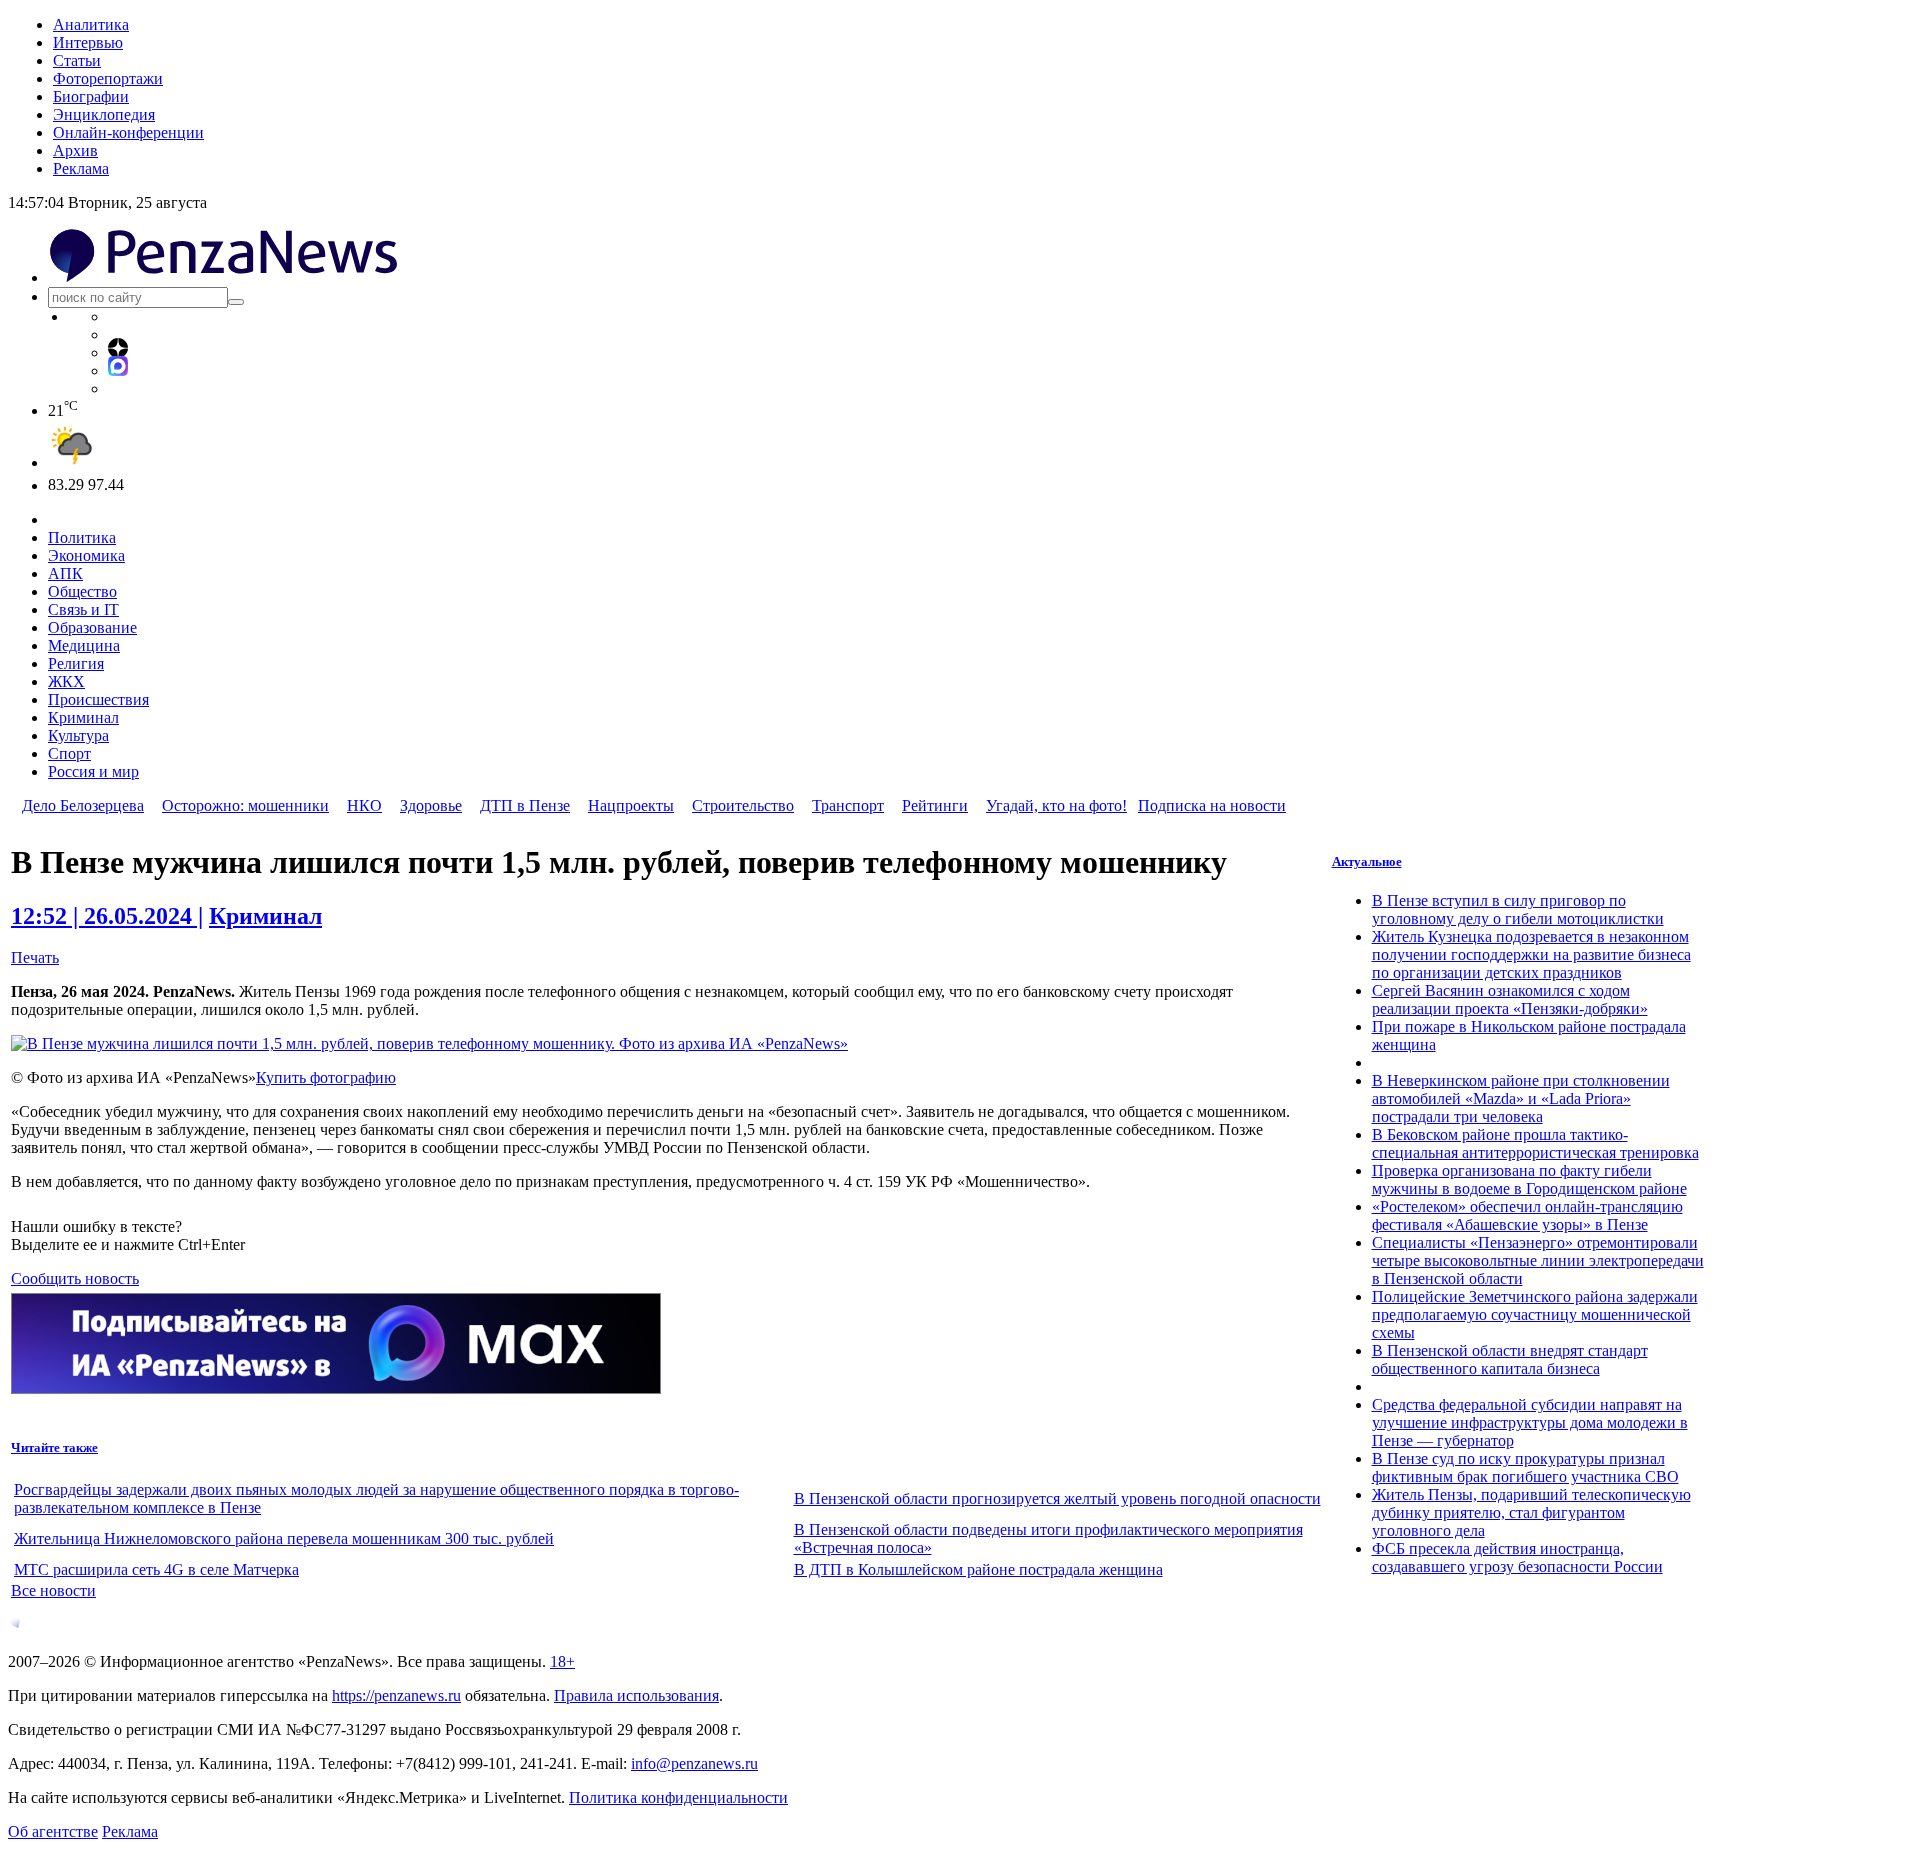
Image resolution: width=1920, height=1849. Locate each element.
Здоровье (431, 805)
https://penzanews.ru (396, 1695)
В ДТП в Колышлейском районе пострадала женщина (978, 1569)
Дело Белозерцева (83, 805)
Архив (75, 150)
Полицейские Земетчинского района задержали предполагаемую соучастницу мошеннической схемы (1535, 1314)
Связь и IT (83, 609)
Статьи (77, 60)
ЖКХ (66, 681)
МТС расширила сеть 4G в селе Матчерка (156, 1569)
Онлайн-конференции (128, 132)
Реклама (81, 168)
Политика (82, 537)
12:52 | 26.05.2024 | (107, 916)
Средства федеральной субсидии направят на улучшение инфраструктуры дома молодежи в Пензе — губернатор (1530, 1422)
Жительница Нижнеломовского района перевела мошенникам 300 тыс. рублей (284, 1538)
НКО (364, 805)
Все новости (53, 1590)
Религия (76, 663)
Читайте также (54, 1447)
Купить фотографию (326, 1077)
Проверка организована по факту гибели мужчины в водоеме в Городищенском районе (1529, 1179)
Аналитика (91, 24)
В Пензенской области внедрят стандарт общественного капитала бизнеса (1510, 1359)
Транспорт (848, 805)
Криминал (83, 717)
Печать (35, 957)
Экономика (86, 555)
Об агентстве (53, 1831)
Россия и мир (93, 771)
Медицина (84, 645)
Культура (78, 735)
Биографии (91, 96)
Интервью (88, 42)
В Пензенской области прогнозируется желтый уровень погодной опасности (1057, 1498)
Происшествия (98, 699)
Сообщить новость (75, 1278)
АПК (65, 573)
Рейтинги (935, 805)
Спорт (69, 753)
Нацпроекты (631, 805)
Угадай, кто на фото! (1056, 805)
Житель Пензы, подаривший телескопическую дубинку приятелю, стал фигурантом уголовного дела (1531, 1512)
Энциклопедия (104, 114)
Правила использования (636, 1695)
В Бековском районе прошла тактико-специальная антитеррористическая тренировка (1535, 1143)
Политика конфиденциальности (678, 1797)
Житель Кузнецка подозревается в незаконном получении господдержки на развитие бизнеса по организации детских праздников (1531, 954)
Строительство (743, 805)
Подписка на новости (1212, 805)
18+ (562, 1661)
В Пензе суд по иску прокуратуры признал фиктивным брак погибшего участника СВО (1525, 1467)
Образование (92, 627)
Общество (82, 591)
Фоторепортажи (108, 78)
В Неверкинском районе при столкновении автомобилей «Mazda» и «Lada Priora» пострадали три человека (1521, 1098)
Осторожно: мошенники (245, 805)
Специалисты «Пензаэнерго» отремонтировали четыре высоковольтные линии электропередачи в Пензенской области (1538, 1260)
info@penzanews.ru (694, 1763)
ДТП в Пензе (525, 805)
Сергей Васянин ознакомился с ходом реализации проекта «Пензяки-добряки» (1510, 999)
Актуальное (1367, 861)
